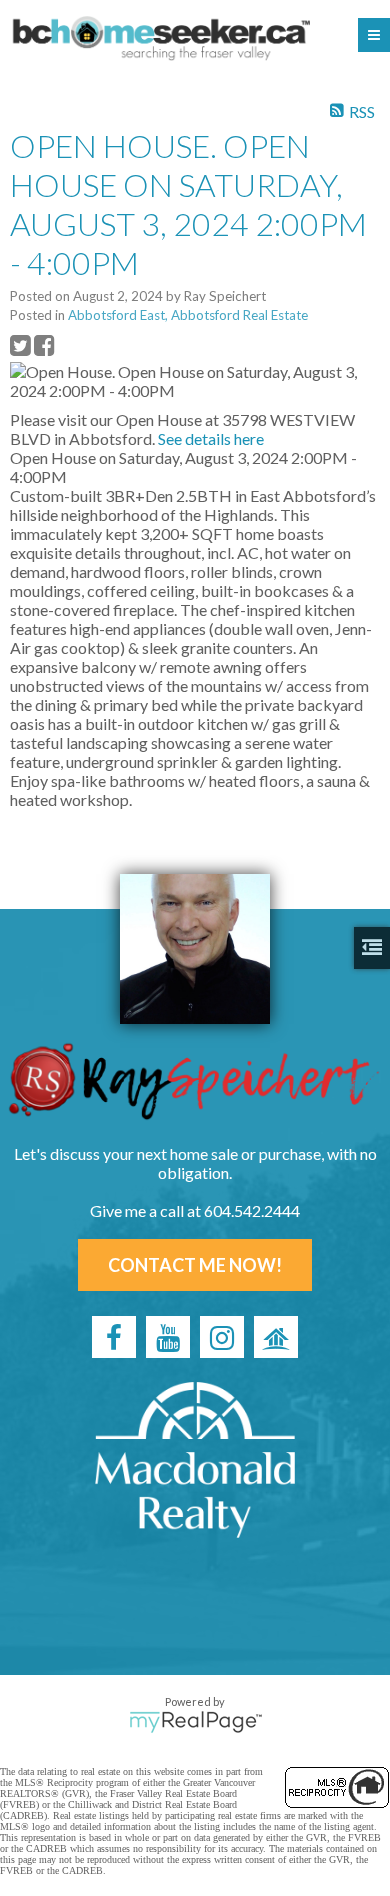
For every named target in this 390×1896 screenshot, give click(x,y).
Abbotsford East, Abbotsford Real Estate (188, 315)
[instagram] (222, 1337)
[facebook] (114, 1337)
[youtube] (168, 1337)
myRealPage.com (195, 1722)
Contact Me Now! (195, 1265)
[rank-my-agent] (276, 1337)
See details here (211, 438)
